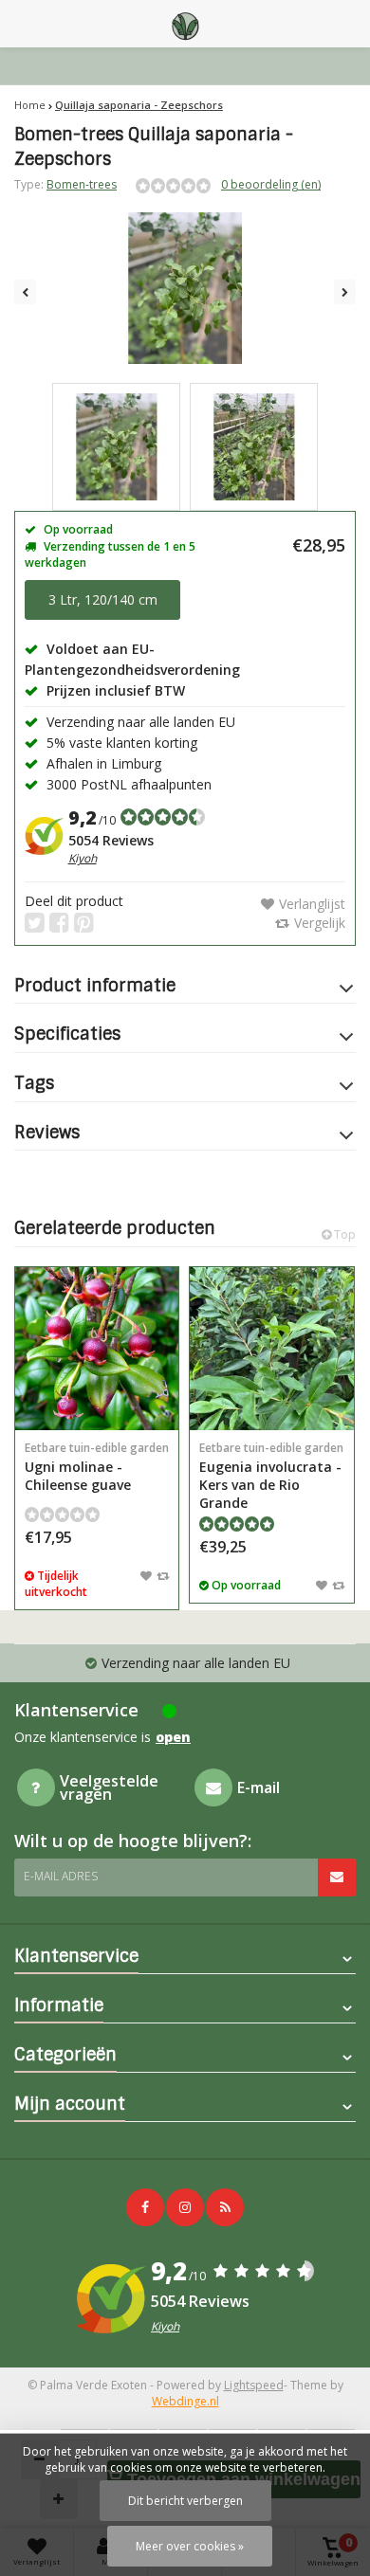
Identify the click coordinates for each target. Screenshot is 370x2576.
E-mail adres (61, 1876)
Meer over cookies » (190, 2546)
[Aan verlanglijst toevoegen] (146, 1575)
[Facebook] (145, 2207)
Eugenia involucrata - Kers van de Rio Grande (271, 1476)
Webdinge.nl (185, 2401)
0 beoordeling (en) (271, 184)
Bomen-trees (82, 184)
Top (343, 1234)
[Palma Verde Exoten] (185, 24)
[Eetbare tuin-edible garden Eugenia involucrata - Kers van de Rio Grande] (271, 1349)
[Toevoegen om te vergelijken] (163, 1575)
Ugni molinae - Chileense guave (97, 1467)
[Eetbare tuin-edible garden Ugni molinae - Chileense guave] (97, 1349)
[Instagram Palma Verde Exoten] (185, 2207)
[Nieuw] (225, 2207)
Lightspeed (254, 2385)
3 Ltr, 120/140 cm (103, 599)
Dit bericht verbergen (185, 2501)
